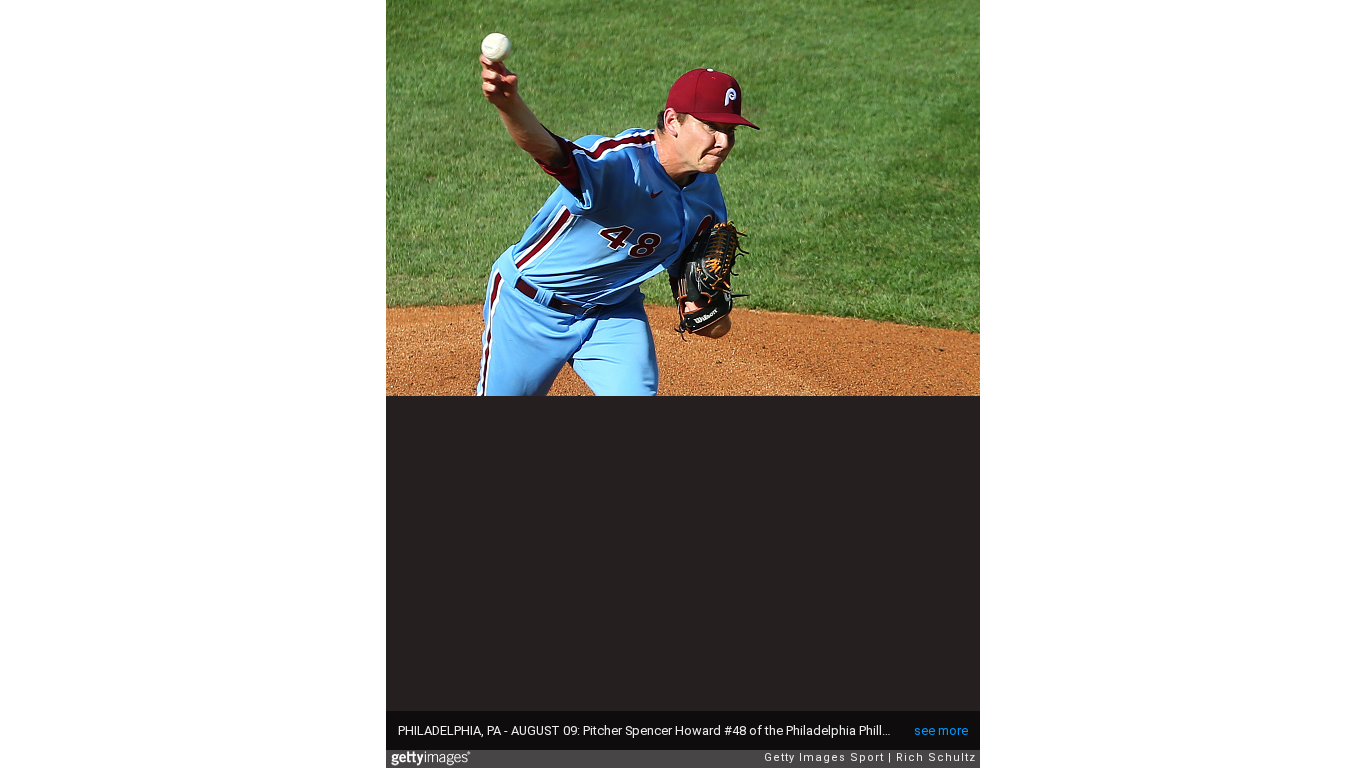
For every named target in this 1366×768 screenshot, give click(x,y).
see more (941, 730)
